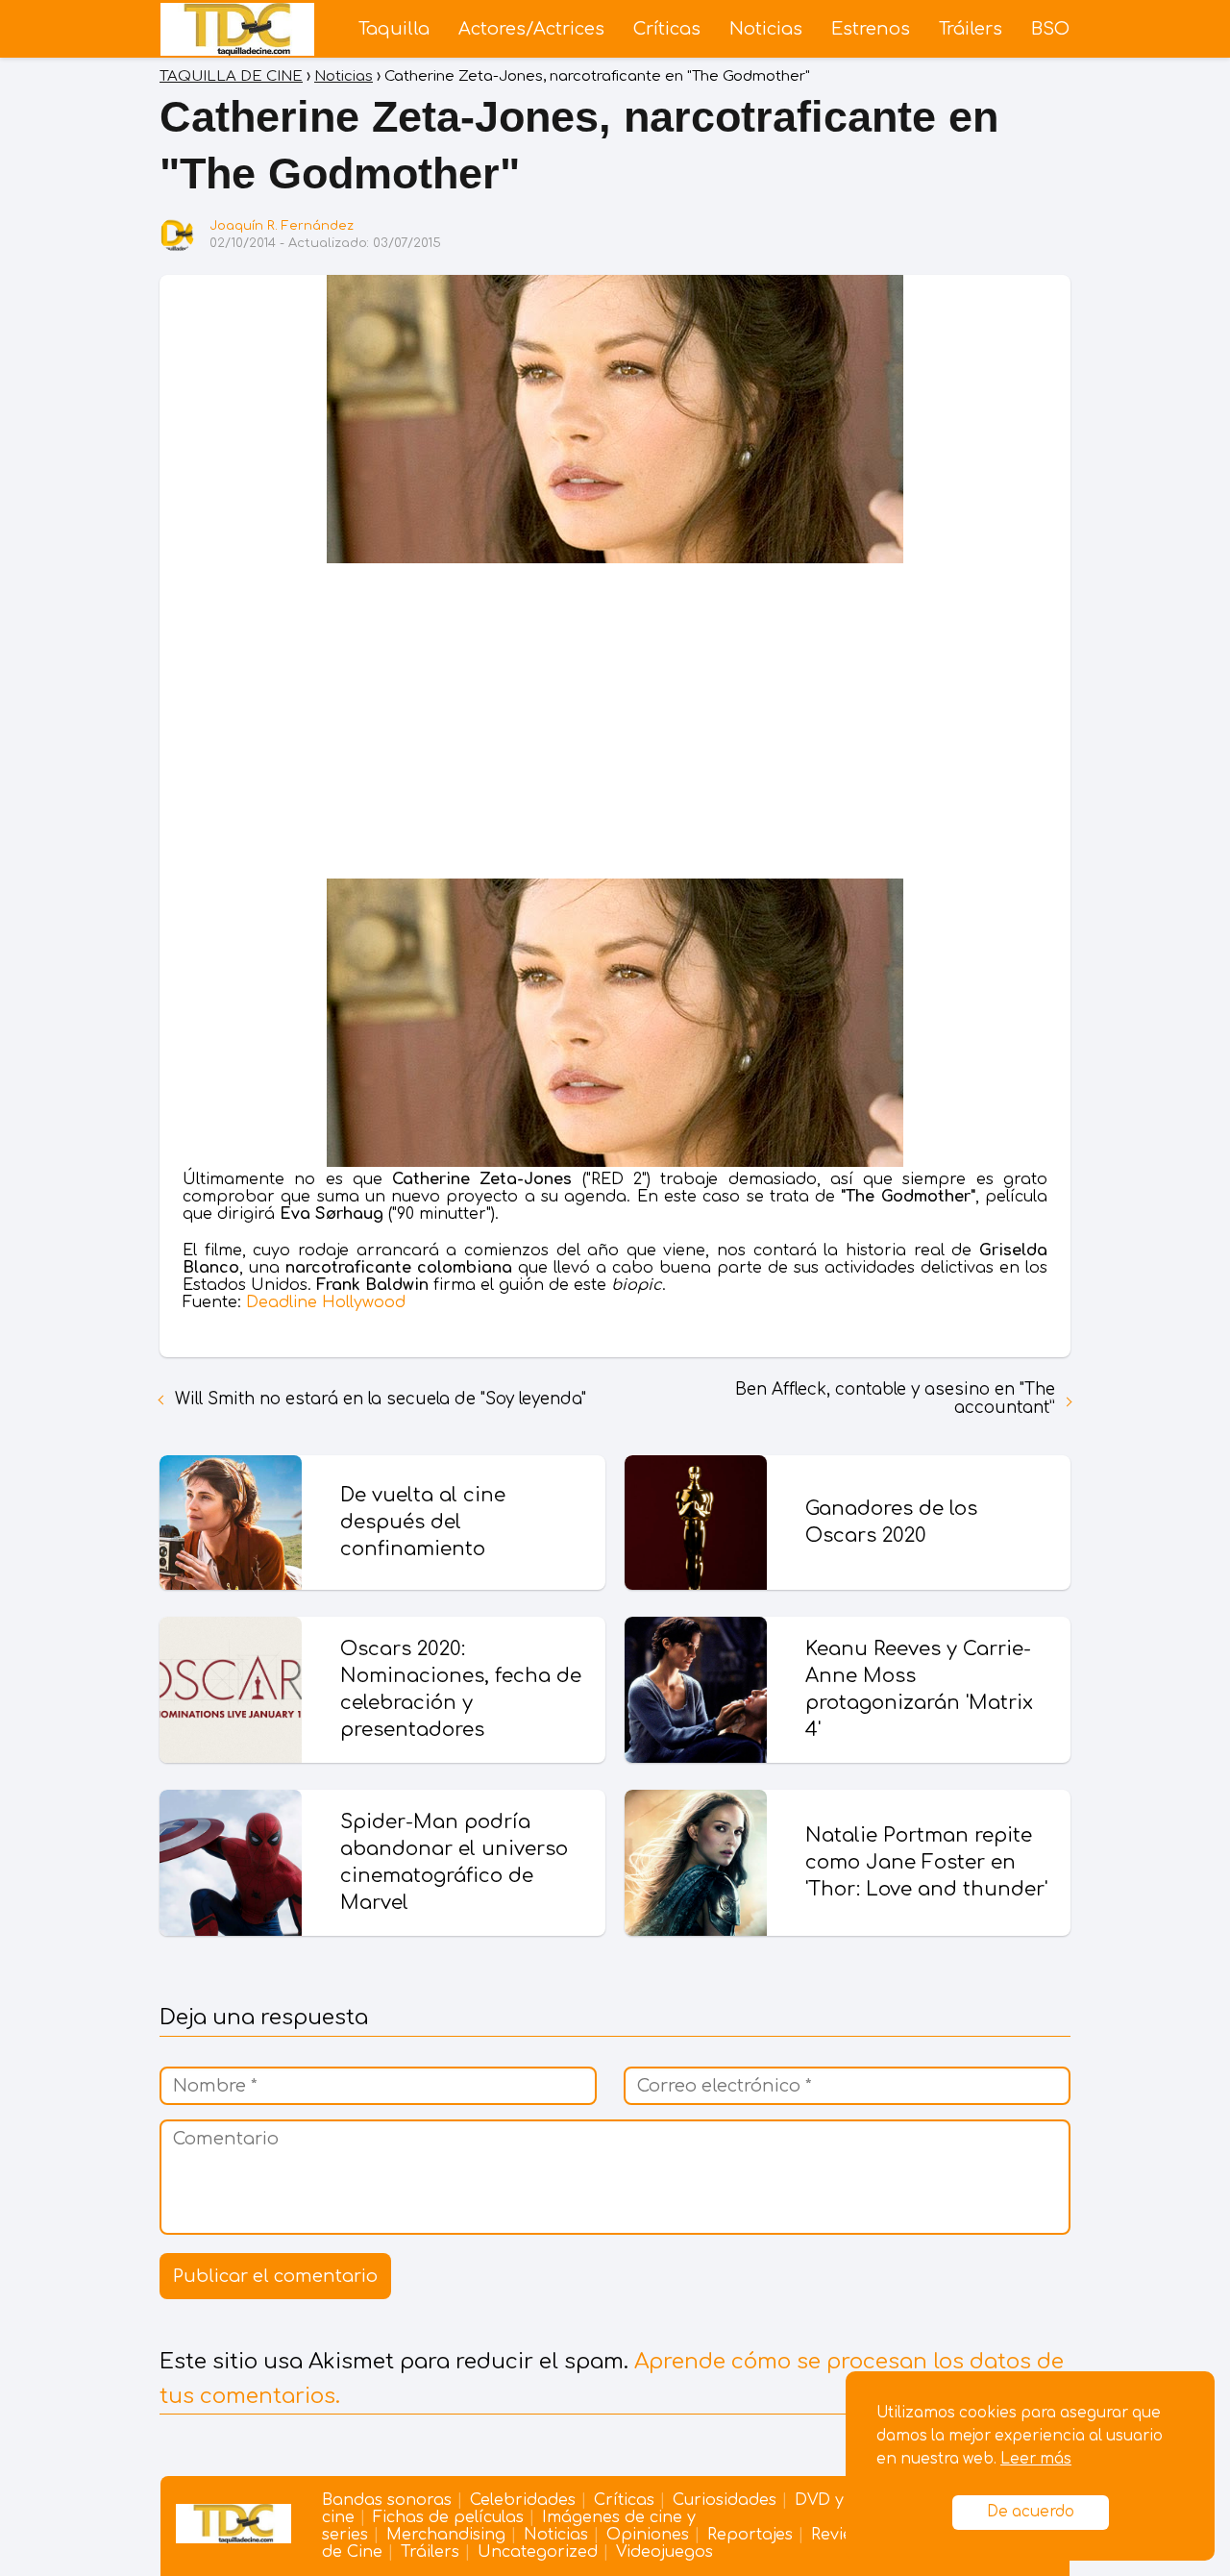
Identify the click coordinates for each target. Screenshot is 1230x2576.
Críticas (667, 29)
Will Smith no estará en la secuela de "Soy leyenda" (381, 1399)
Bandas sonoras (387, 2500)
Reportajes (750, 2535)
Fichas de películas (448, 2517)
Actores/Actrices (531, 29)
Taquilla (394, 29)
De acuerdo (1031, 2512)
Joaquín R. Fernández (282, 226)
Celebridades (523, 2500)
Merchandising (446, 2535)
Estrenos (871, 29)
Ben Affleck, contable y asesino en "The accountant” (895, 1399)
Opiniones (648, 2535)
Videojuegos (664, 2552)
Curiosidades (725, 2500)
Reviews (841, 2535)
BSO (1050, 29)
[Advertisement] (615, 725)
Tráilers (971, 29)
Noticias (766, 29)
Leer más (1036, 2459)
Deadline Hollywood (326, 1302)
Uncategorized (538, 2552)
